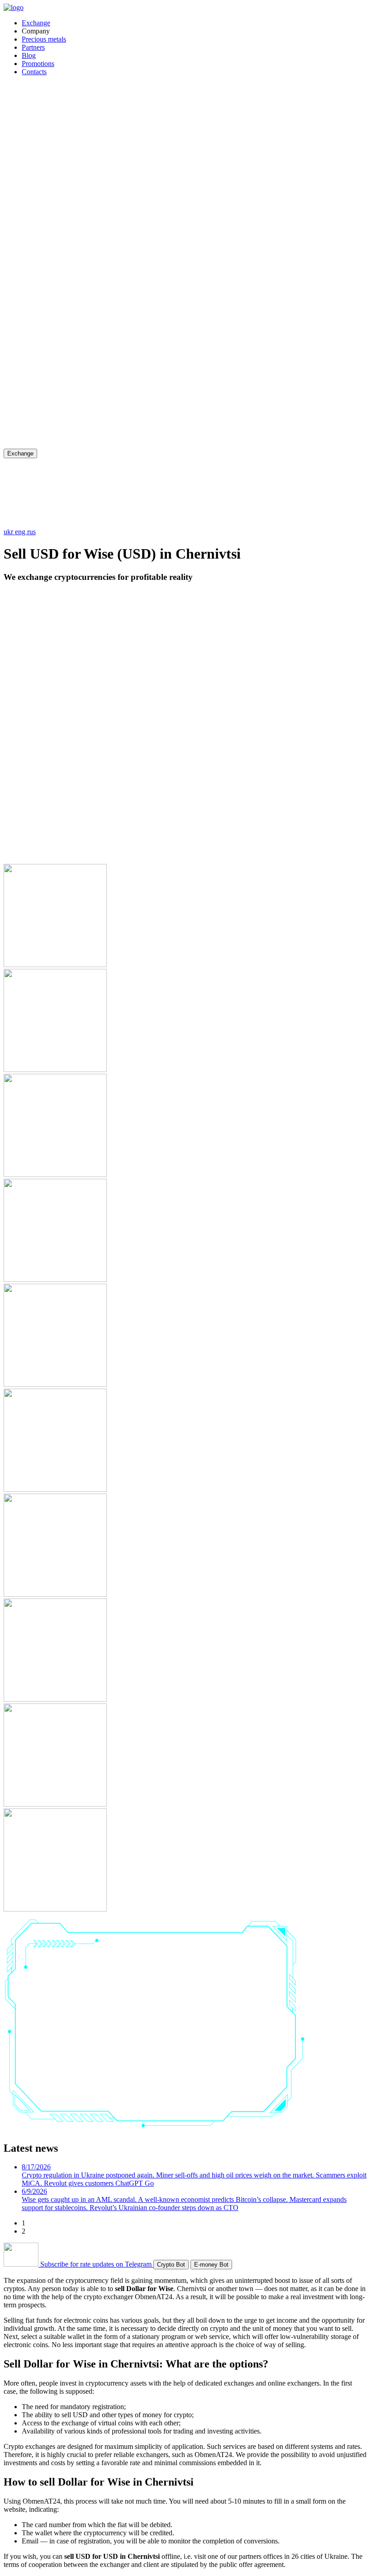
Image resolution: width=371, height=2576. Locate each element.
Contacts (34, 72)
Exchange (36, 23)
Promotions (38, 64)
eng (21, 532)
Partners (33, 47)
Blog (29, 55)
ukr (9, 532)
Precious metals (44, 39)
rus (31, 532)
